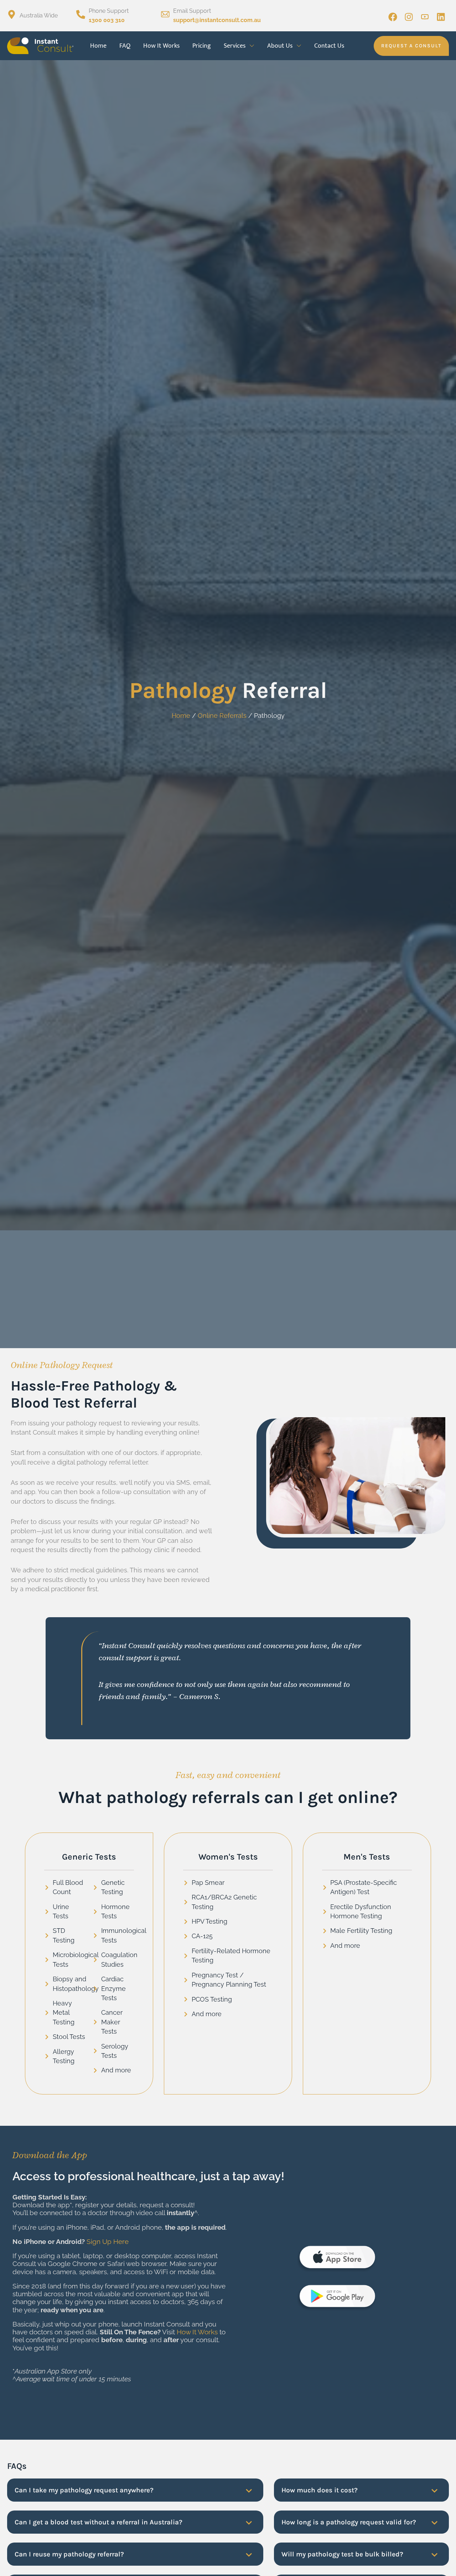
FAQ (125, 46)
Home (98, 46)
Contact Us (329, 46)
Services (235, 46)
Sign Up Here (108, 2242)
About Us (280, 46)
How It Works (161, 46)
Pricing (202, 46)
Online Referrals (222, 716)
